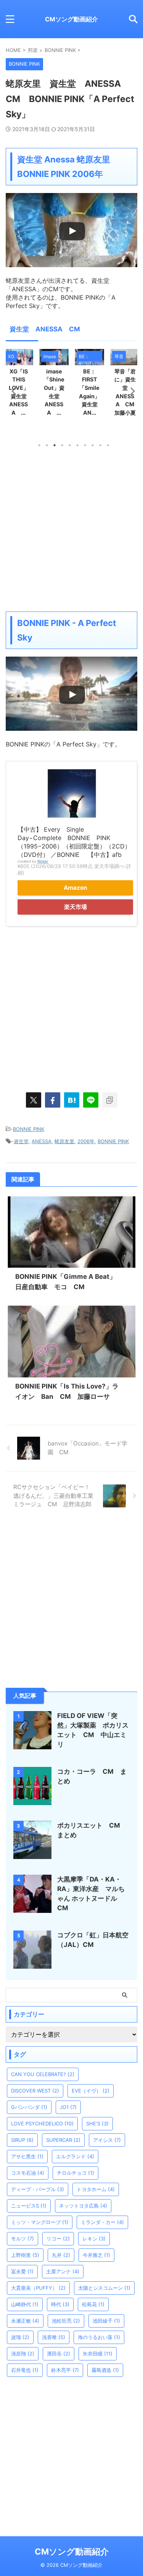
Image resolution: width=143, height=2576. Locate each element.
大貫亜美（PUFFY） (38, 2288)
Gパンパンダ (29, 2107)
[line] (91, 1100)
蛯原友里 (64, 1141)
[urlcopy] (110, 1100)
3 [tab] (55, 445)
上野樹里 (25, 2255)
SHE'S (97, 2123)
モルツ (22, 2239)
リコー (58, 2239)
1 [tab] (39, 445)
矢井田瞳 (98, 2354)
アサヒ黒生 (27, 2156)
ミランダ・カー (102, 2222)
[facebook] (53, 1100)
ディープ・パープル (38, 2189)
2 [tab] (47, 445)
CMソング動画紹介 (71, 19)
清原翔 (23, 2354)
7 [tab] (85, 445)
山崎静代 (25, 2304)
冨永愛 (22, 2271)
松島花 (93, 2304)
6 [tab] (77, 445)
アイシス (107, 2140)
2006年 (86, 1141)
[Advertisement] (71, 529)
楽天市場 (76, 907)
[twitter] (34, 1100)
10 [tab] (108, 445)
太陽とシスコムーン (104, 2288)
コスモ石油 (28, 2173)
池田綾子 (106, 2321)
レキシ (94, 2239)
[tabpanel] (57, 385)
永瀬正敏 (25, 2321)
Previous (13, 391)
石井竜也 (25, 2370)
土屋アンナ (63, 2271)
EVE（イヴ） (91, 2091)
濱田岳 (59, 2354)
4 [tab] (62, 445)
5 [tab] (70, 445)
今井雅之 (96, 2255)
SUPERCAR (63, 2140)
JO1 (68, 2107)
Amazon (76, 888)
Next (130, 391)
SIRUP (22, 2140)
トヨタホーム (96, 2189)
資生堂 (21, 1141)
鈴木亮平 (65, 2370)
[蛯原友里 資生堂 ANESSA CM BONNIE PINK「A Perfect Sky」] (72, 1100)
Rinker (43, 861)
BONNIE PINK (29, 1129)
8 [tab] (93, 445)
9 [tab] (100, 445)
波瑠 (20, 2337)
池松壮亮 (66, 2321)
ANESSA (42, 1141)
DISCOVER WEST (35, 2091)
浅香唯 (54, 2337)
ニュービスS (29, 2206)
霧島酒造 (105, 2370)
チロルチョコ (76, 2173)
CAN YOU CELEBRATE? (43, 2074)
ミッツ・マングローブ (40, 2222)
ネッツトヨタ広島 (83, 2206)
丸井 (61, 2255)
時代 (60, 2304)
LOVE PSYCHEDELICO (42, 2123)
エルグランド (75, 2156)
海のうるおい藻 (99, 2337)
